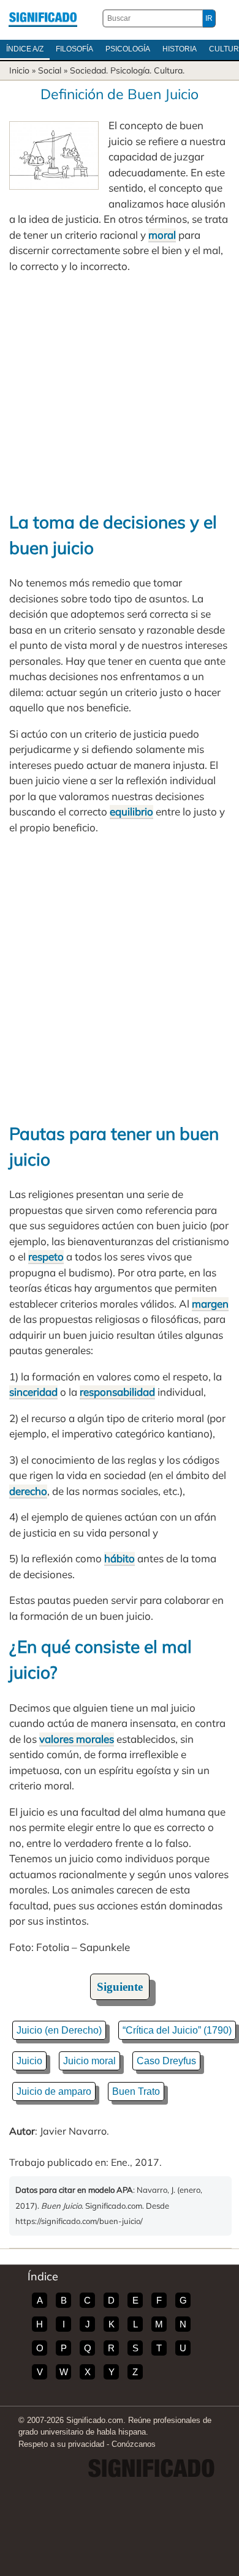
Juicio (29, 2061)
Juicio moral (89, 2061)
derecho (28, 1491)
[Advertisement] (120, 391)
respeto (46, 1256)
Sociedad (88, 70)
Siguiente (120, 1987)
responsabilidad (117, 1392)
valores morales (77, 1739)
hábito (120, 1558)
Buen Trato (136, 2091)
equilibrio (131, 811)
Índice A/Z (25, 49)
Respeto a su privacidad (61, 2444)
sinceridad (33, 1392)
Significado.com (43, 18)
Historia (180, 49)
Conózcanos (134, 2444)
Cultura (168, 70)
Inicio (19, 70)
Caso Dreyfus (166, 2061)
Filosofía (74, 49)
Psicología (128, 49)
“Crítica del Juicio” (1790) (177, 2030)
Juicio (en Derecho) (59, 2030)
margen (210, 1304)
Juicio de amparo (54, 2091)
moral (162, 235)
